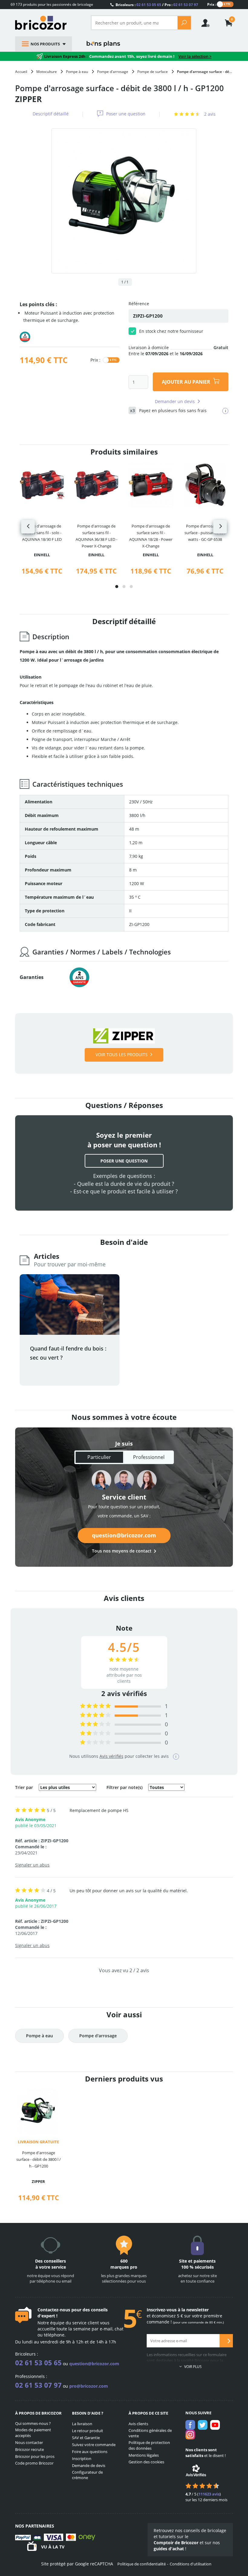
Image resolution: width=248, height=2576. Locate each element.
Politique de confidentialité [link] (142, 2564)
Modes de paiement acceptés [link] (33, 2433)
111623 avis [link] (209, 2494)
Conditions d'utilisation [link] (191, 2564)
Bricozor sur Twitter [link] (203, 2425)
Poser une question (126, 114)
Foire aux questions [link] (90, 2452)
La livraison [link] (82, 2424)
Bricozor (48, 23)
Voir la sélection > (195, 56)
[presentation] (28, 527)
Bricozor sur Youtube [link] (215, 2425)
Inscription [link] (82, 2459)
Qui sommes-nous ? (33, 2423)
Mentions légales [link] (144, 2455)
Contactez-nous (54, 2310)
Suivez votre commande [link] (94, 2445)
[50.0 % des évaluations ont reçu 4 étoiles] (95, 1715)
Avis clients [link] (138, 2424)
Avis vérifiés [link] (111, 1756)
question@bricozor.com (124, 1535)
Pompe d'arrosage (98, 2036)
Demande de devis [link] (89, 2465)
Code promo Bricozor (34, 2463)
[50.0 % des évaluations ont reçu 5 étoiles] (95, 1706)
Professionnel (149, 1457)
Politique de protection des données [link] (149, 2445)
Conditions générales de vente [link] (150, 2433)
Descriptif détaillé (51, 114)
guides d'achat (169, 2549)
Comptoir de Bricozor (176, 2543)
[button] (117, 587)
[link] (229, 23)
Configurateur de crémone (87, 2475)
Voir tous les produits (122, 1055)
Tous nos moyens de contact (122, 1551)
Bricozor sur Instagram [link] (190, 2435)
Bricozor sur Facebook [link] (190, 2425)
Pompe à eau (39, 2036)
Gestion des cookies (146, 2462)
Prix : (212, 4)
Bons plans (103, 44)
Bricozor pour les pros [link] (35, 2456)
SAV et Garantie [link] (86, 2438)
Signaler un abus (32, 1865)
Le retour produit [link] (88, 2431)
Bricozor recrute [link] (29, 2449)
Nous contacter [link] (29, 2442)
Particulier (99, 1457)
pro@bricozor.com (89, 2386)
